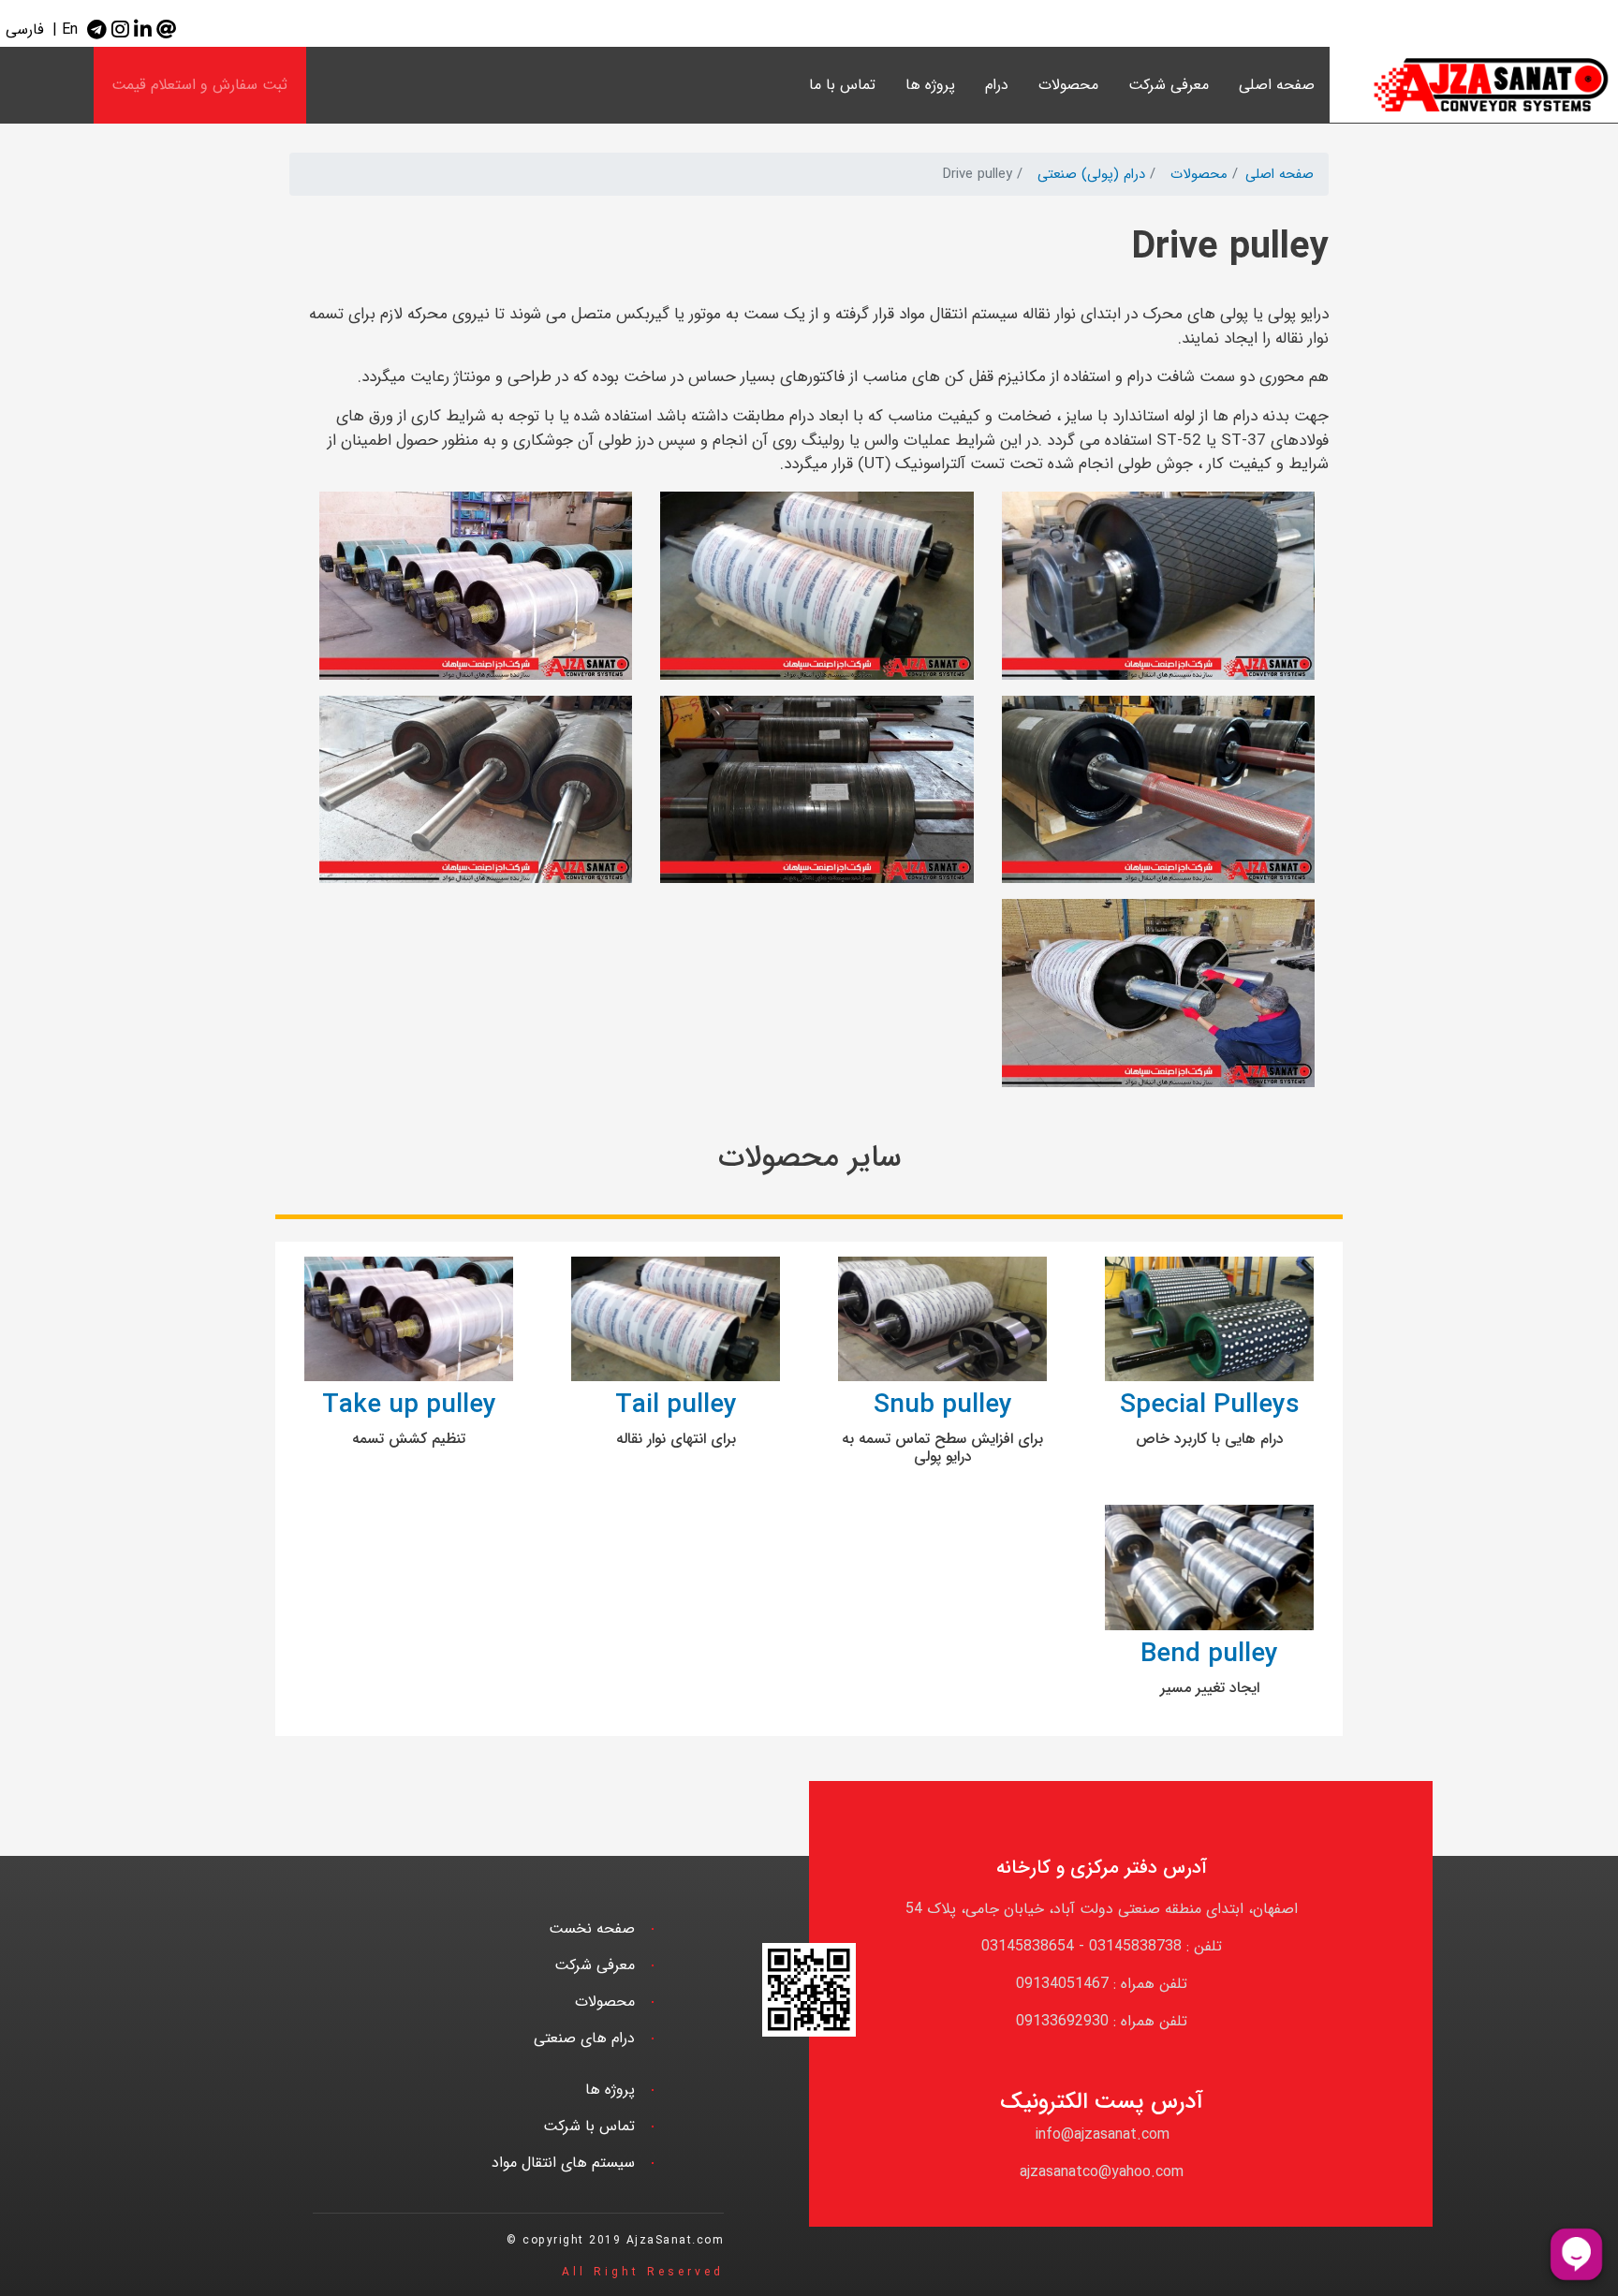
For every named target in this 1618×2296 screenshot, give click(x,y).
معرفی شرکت (1169, 85)
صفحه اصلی (1277, 85)
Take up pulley (409, 1406)
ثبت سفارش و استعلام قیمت (199, 85)
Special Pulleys (1210, 1406)
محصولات (1199, 174)
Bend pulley (1209, 1655)
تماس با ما (842, 85)
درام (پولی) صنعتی (1091, 174)
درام (997, 85)
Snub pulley (943, 1406)
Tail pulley (676, 1406)
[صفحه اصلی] (1474, 85)
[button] (1158, 593)
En (70, 29)
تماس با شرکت (589, 2126)
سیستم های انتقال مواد (563, 2163)
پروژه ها (930, 85)
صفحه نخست (592, 1928)
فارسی (25, 29)
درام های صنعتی (584, 2038)
